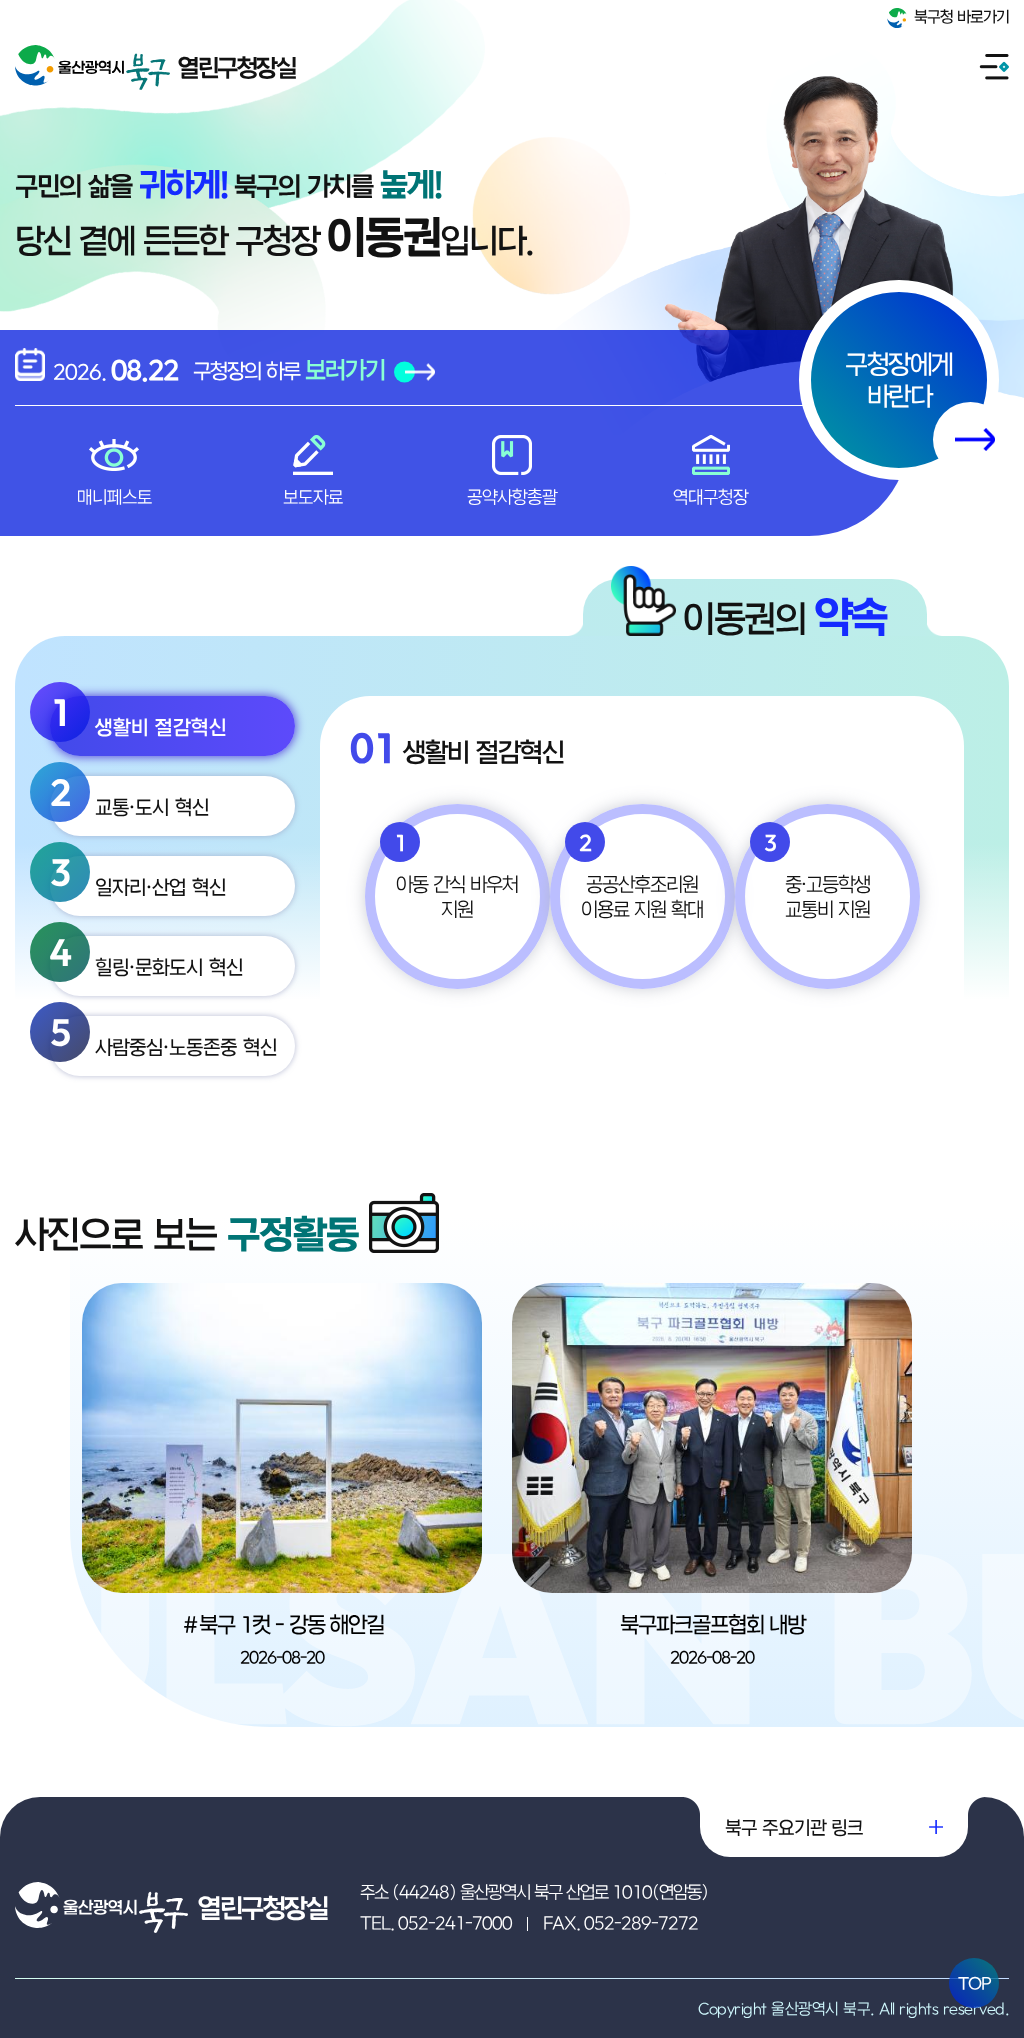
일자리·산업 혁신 (138, 877)
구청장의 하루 (289, 369)
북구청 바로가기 (959, 16)
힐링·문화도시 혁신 (146, 957)
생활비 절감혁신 (138, 717)
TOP (974, 1983)
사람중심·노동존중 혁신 (163, 1037)
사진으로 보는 (187, 1233)
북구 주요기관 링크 (794, 1827)
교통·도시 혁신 (129, 797)
